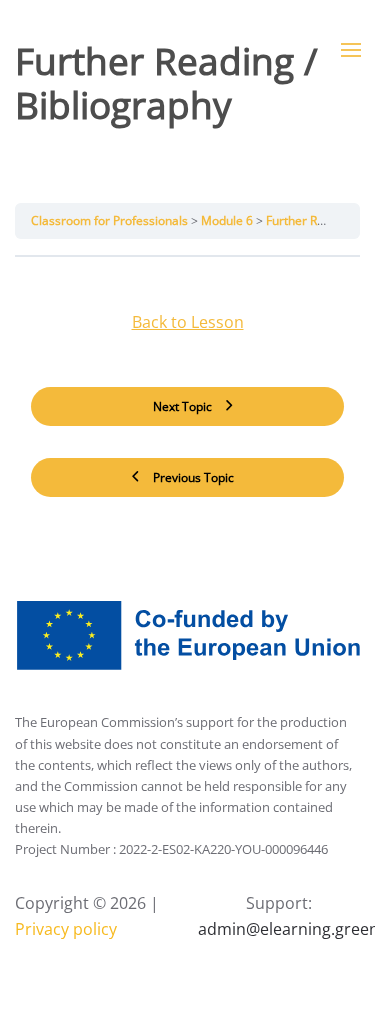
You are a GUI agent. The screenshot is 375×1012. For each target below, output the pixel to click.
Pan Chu (106, 155)
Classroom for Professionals (111, 220)
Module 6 (228, 220)
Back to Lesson (188, 322)
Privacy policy (66, 929)
